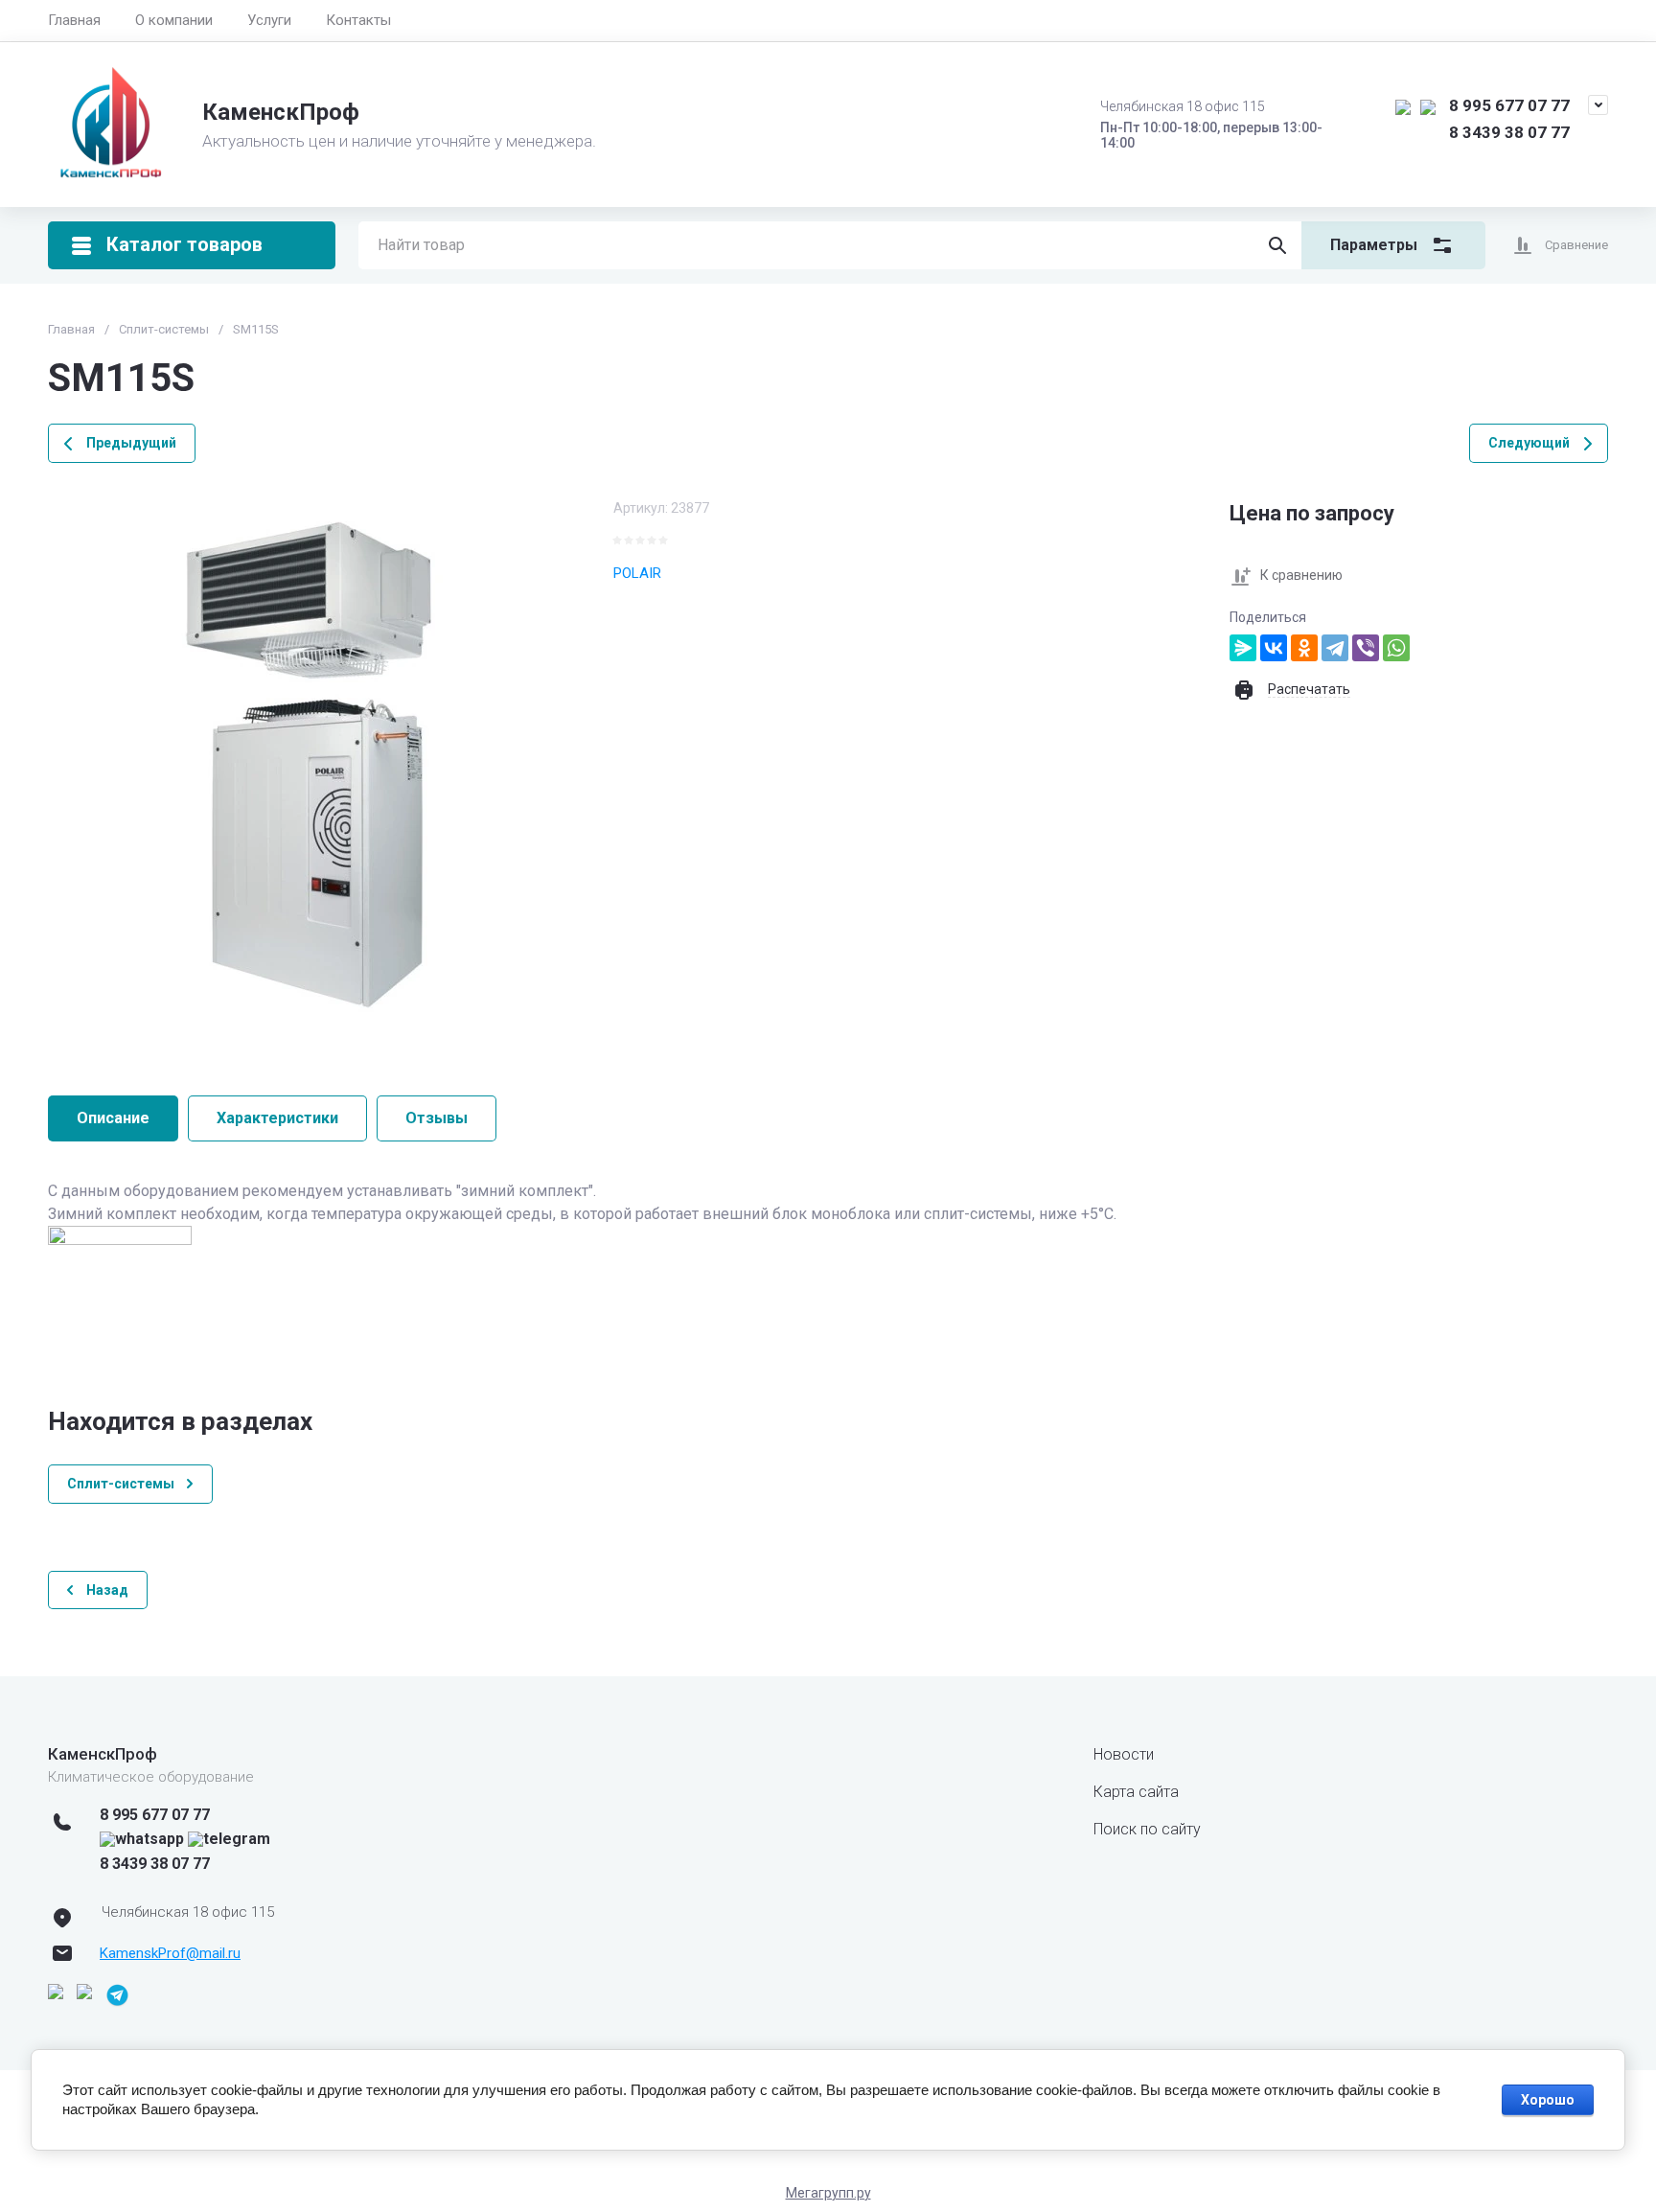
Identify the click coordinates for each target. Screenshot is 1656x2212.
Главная (74, 20)
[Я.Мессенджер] (1243, 648)
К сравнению (1301, 575)
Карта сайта (1136, 1792)
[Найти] (1277, 245)
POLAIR (637, 573)
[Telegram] (1335, 648)
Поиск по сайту (1147, 1829)
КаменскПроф (281, 112)
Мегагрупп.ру (828, 2193)
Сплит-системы (164, 329)
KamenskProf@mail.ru (170, 1953)
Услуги (269, 20)
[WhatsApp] (1396, 648)
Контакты (358, 20)
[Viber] (1366, 648)
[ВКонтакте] (1274, 648)
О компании (174, 20)
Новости (1124, 1754)
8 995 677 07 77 (1509, 105)
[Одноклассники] (1304, 648)
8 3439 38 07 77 (1509, 132)
